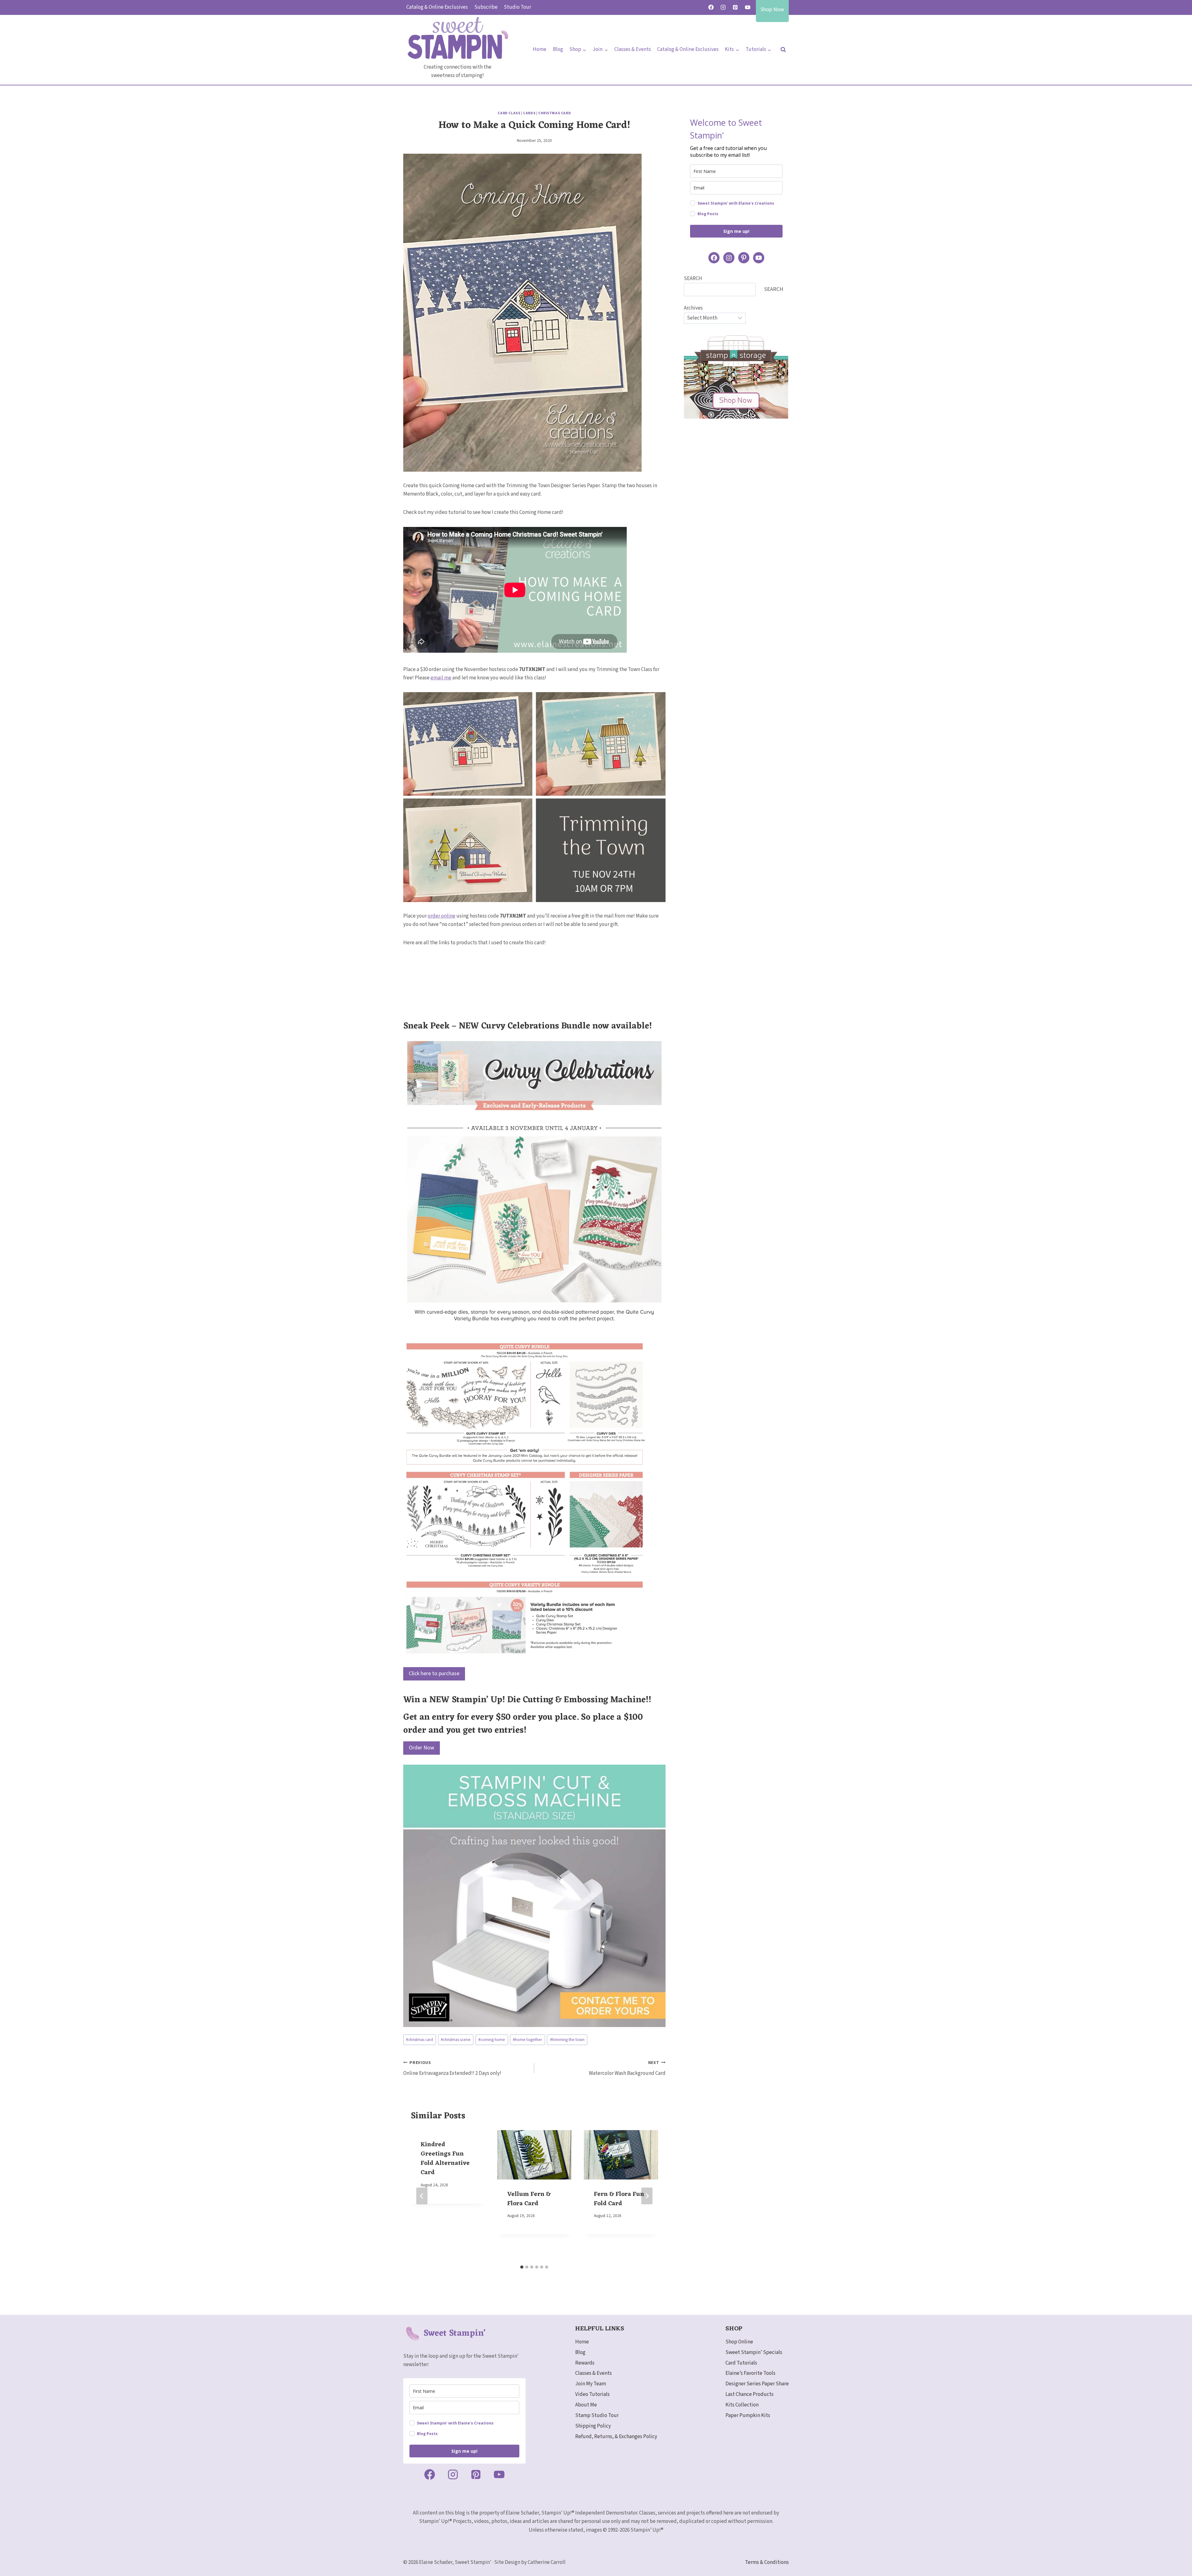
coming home (492, 2040)
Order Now (422, 1748)
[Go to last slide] (422, 2196)
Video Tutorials (592, 2394)
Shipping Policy (593, 2426)
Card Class (509, 113)
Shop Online (739, 2342)
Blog (558, 49)
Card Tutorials (741, 2363)
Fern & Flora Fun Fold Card (619, 2199)
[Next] (647, 2196)
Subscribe (486, 7)
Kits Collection (742, 2405)
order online (442, 916)
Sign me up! (736, 231)
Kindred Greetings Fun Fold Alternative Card (445, 2159)
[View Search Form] (783, 50)
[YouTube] (747, 7)
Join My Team (591, 2384)
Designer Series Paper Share (757, 2384)
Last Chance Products (750, 2394)
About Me (586, 2405)
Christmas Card (555, 113)
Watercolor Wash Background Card (627, 2068)
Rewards (585, 2363)
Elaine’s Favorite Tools (750, 2373)
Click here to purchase (434, 1673)
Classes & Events (633, 49)
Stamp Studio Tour (597, 2415)
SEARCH (693, 279)
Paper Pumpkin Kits (748, 2415)
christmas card (420, 2040)
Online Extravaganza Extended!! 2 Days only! (452, 2068)
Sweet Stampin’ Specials (754, 2352)
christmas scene (456, 2040)
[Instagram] (723, 7)
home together (527, 2040)
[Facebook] (711, 7)
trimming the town (567, 2040)
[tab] (522, 2267)
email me (441, 678)
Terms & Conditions (767, 2562)
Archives (693, 308)
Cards (529, 113)
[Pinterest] (735, 7)
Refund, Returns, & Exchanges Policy (616, 2437)
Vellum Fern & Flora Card (529, 2199)
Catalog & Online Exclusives (437, 7)
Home (540, 49)
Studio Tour (517, 7)
